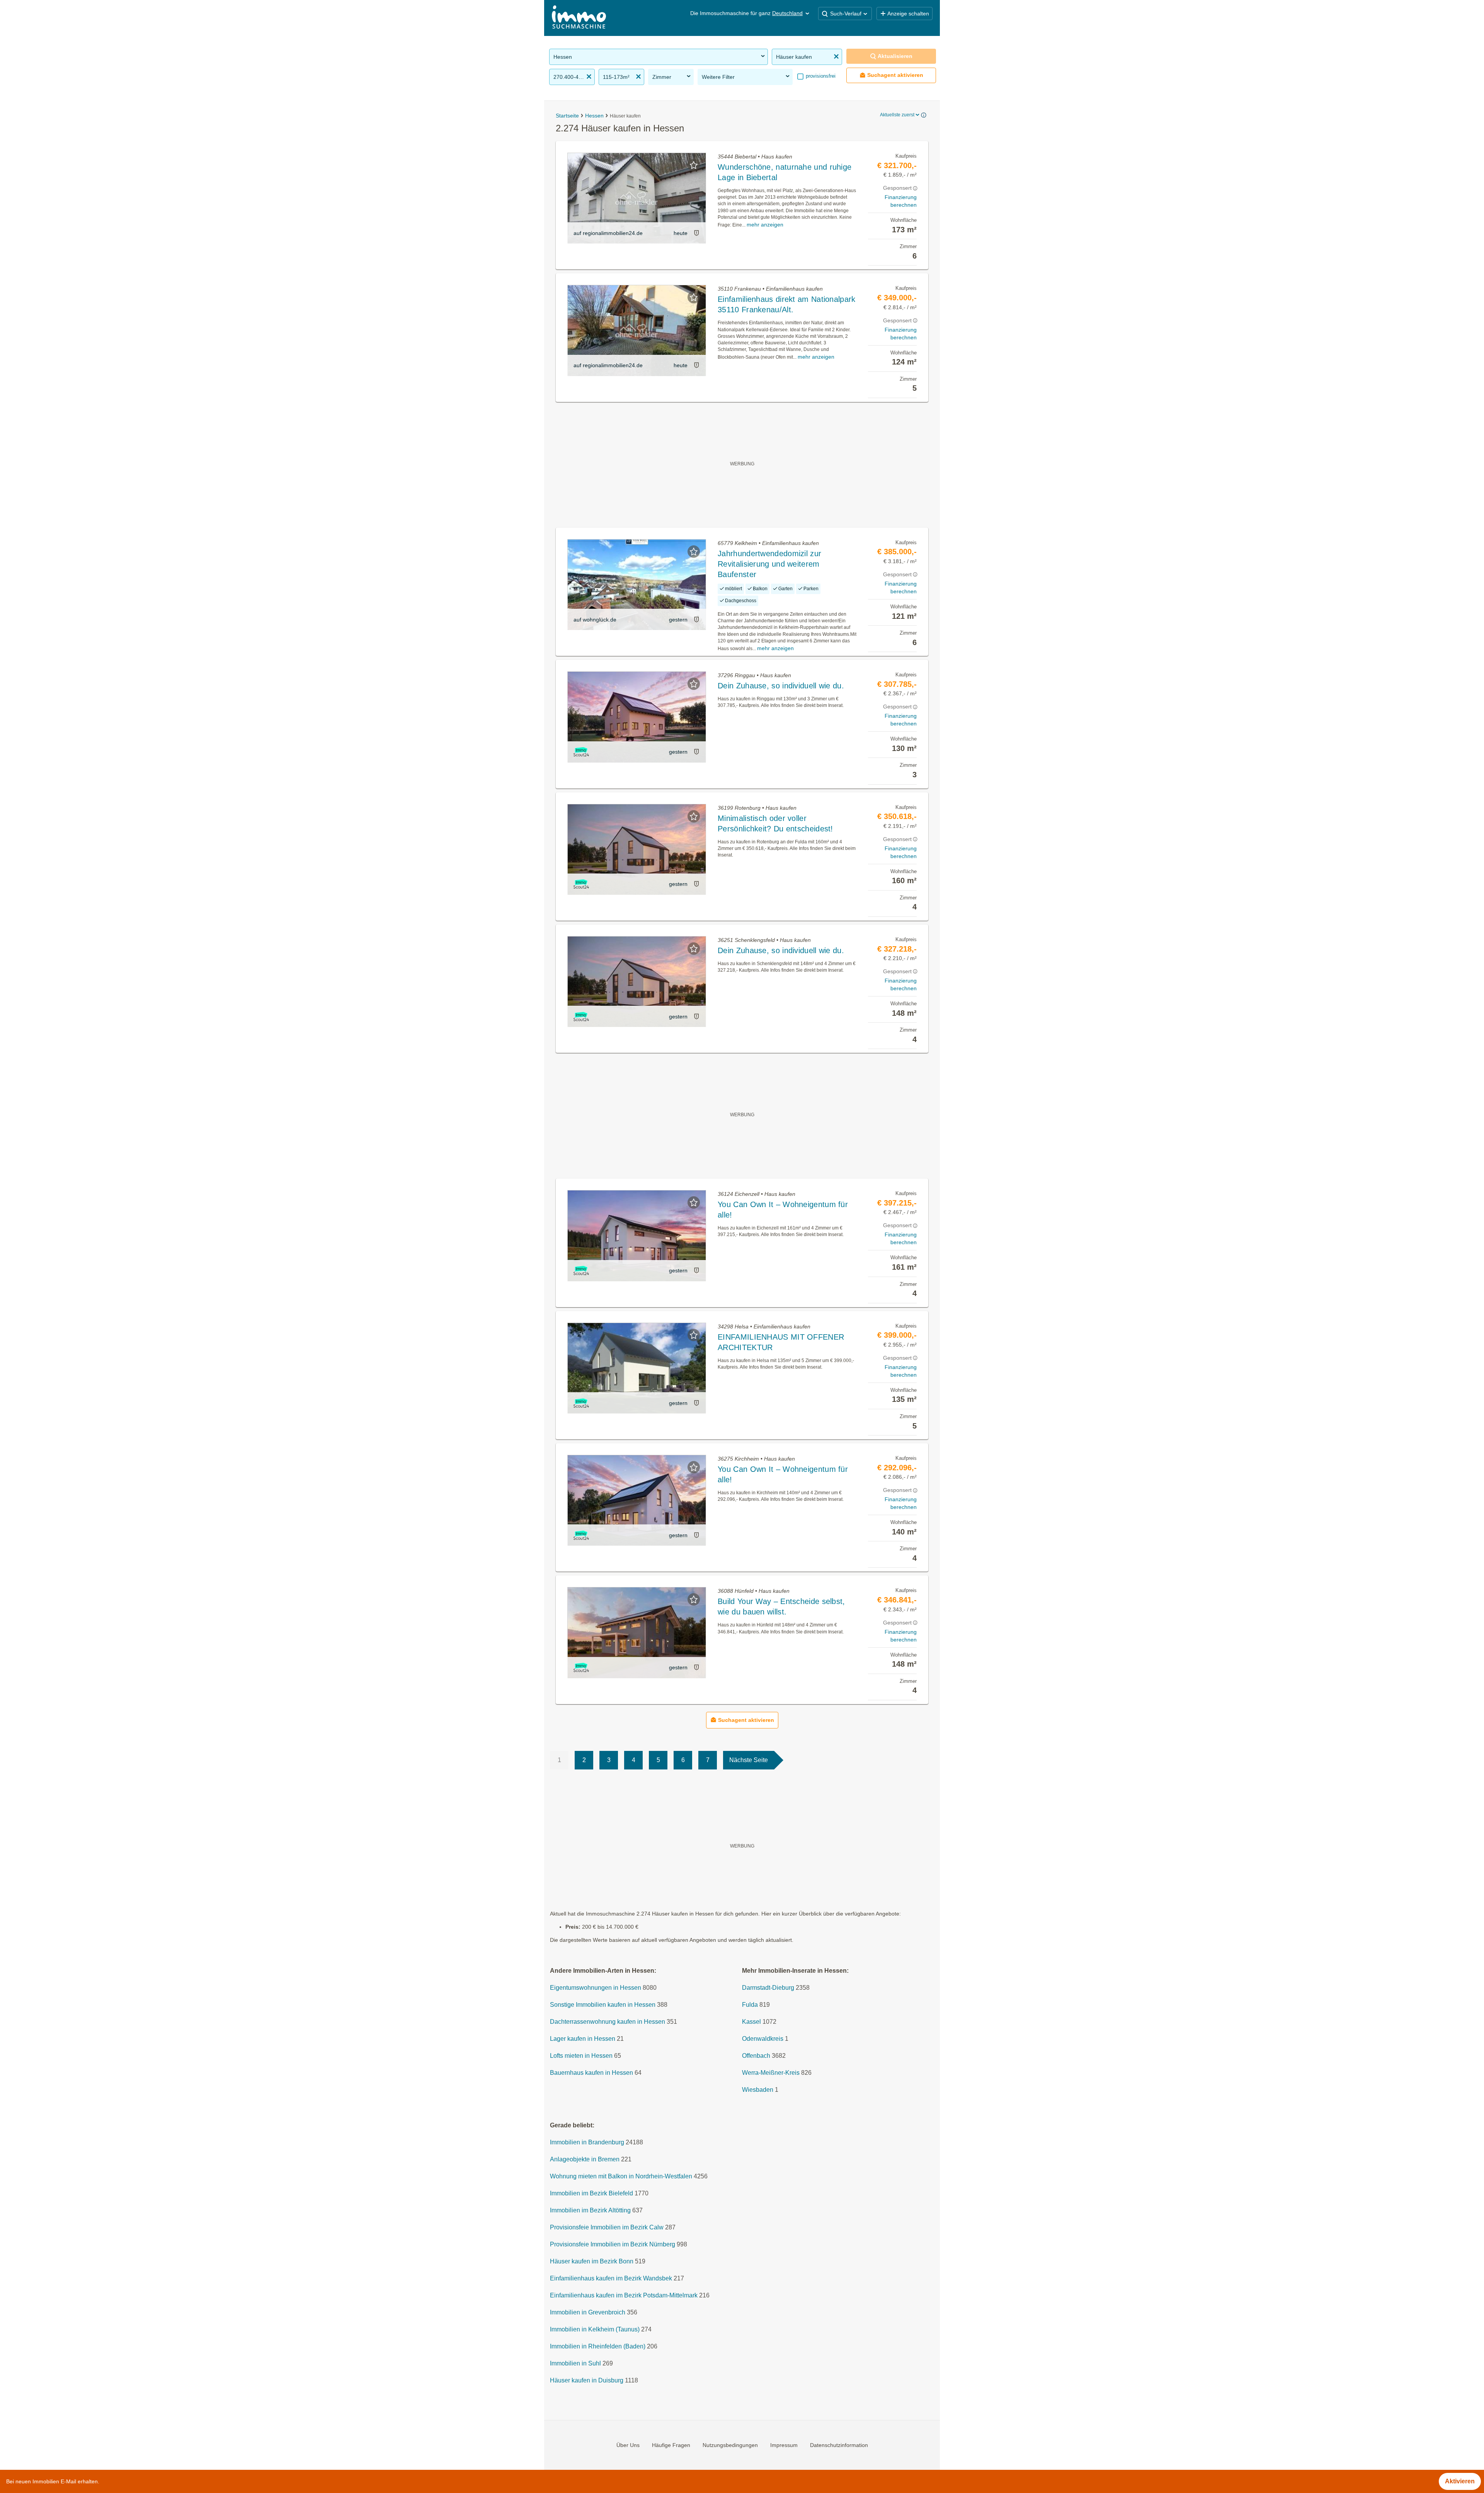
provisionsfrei (820, 76)
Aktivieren (1460, 2481)
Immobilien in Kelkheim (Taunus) (595, 2329)
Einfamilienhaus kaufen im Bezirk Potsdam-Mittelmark (624, 2295)
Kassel (751, 2022)
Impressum (784, 2445)
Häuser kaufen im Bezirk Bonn (592, 2261)
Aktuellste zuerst (897, 115)
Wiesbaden (758, 2090)
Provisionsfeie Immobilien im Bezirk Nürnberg (613, 2244)
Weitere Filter (718, 77)
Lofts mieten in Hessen (581, 2056)
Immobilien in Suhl (575, 2363)
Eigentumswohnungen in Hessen (596, 1988)
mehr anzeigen (765, 225)
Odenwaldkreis (763, 2039)
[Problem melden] (696, 233)
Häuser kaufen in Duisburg (587, 2380)
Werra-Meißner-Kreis (771, 2073)
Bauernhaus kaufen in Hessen (591, 2073)
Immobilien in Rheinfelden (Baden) (598, 2346)
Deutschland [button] (787, 13)
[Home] (579, 18)
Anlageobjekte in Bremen (585, 2159)
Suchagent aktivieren (895, 75)
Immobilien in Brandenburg (587, 2142)
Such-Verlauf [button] (846, 14)
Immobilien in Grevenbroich (588, 2312)
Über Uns (628, 2445)
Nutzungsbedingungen (730, 2445)
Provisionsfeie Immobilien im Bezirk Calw (607, 2227)
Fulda (750, 2005)
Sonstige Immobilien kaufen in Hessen (603, 2005)
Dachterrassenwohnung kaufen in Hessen (608, 2022)
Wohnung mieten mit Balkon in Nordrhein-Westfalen (621, 2176)
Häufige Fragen (671, 2445)
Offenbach (756, 2056)
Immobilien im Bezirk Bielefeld (591, 2193)
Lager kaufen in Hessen (583, 2039)
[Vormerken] (694, 165)
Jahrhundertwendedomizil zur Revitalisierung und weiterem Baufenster (769, 564)
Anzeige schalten (908, 14)
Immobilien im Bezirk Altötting (590, 2210)
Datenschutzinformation (839, 2445)
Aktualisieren (895, 56)
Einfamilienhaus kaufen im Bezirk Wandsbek (611, 2278)
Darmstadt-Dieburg (768, 1988)
